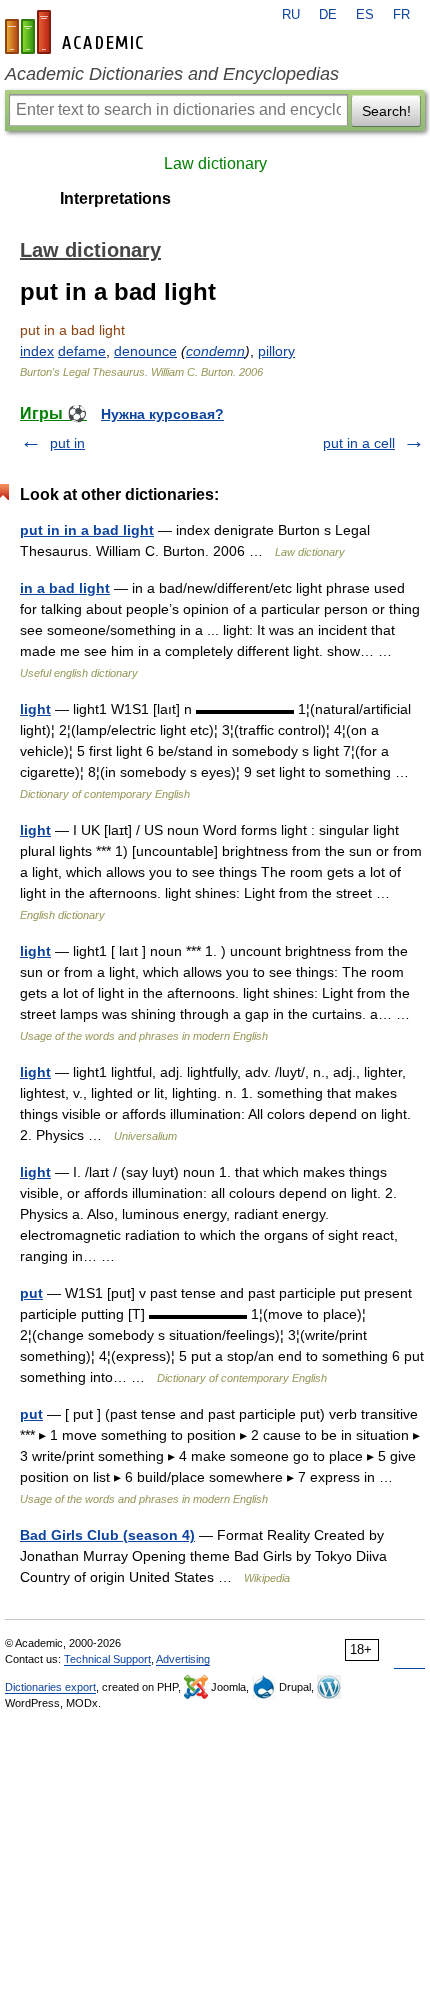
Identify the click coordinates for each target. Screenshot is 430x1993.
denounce (145, 351)
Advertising (183, 1659)
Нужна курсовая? (162, 414)
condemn (215, 351)
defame (82, 351)
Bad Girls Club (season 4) (107, 1535)
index (37, 351)
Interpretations (115, 198)
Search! (386, 111)
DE (328, 15)
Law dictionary (215, 163)
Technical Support (107, 1659)
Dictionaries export (50, 1687)
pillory (276, 351)
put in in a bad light (87, 530)
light (35, 709)
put (31, 1293)
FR (401, 15)
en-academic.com (77, 32)
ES (365, 15)
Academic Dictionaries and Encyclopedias (172, 74)
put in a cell (359, 443)
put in (67, 443)
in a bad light (65, 588)
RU (291, 15)
